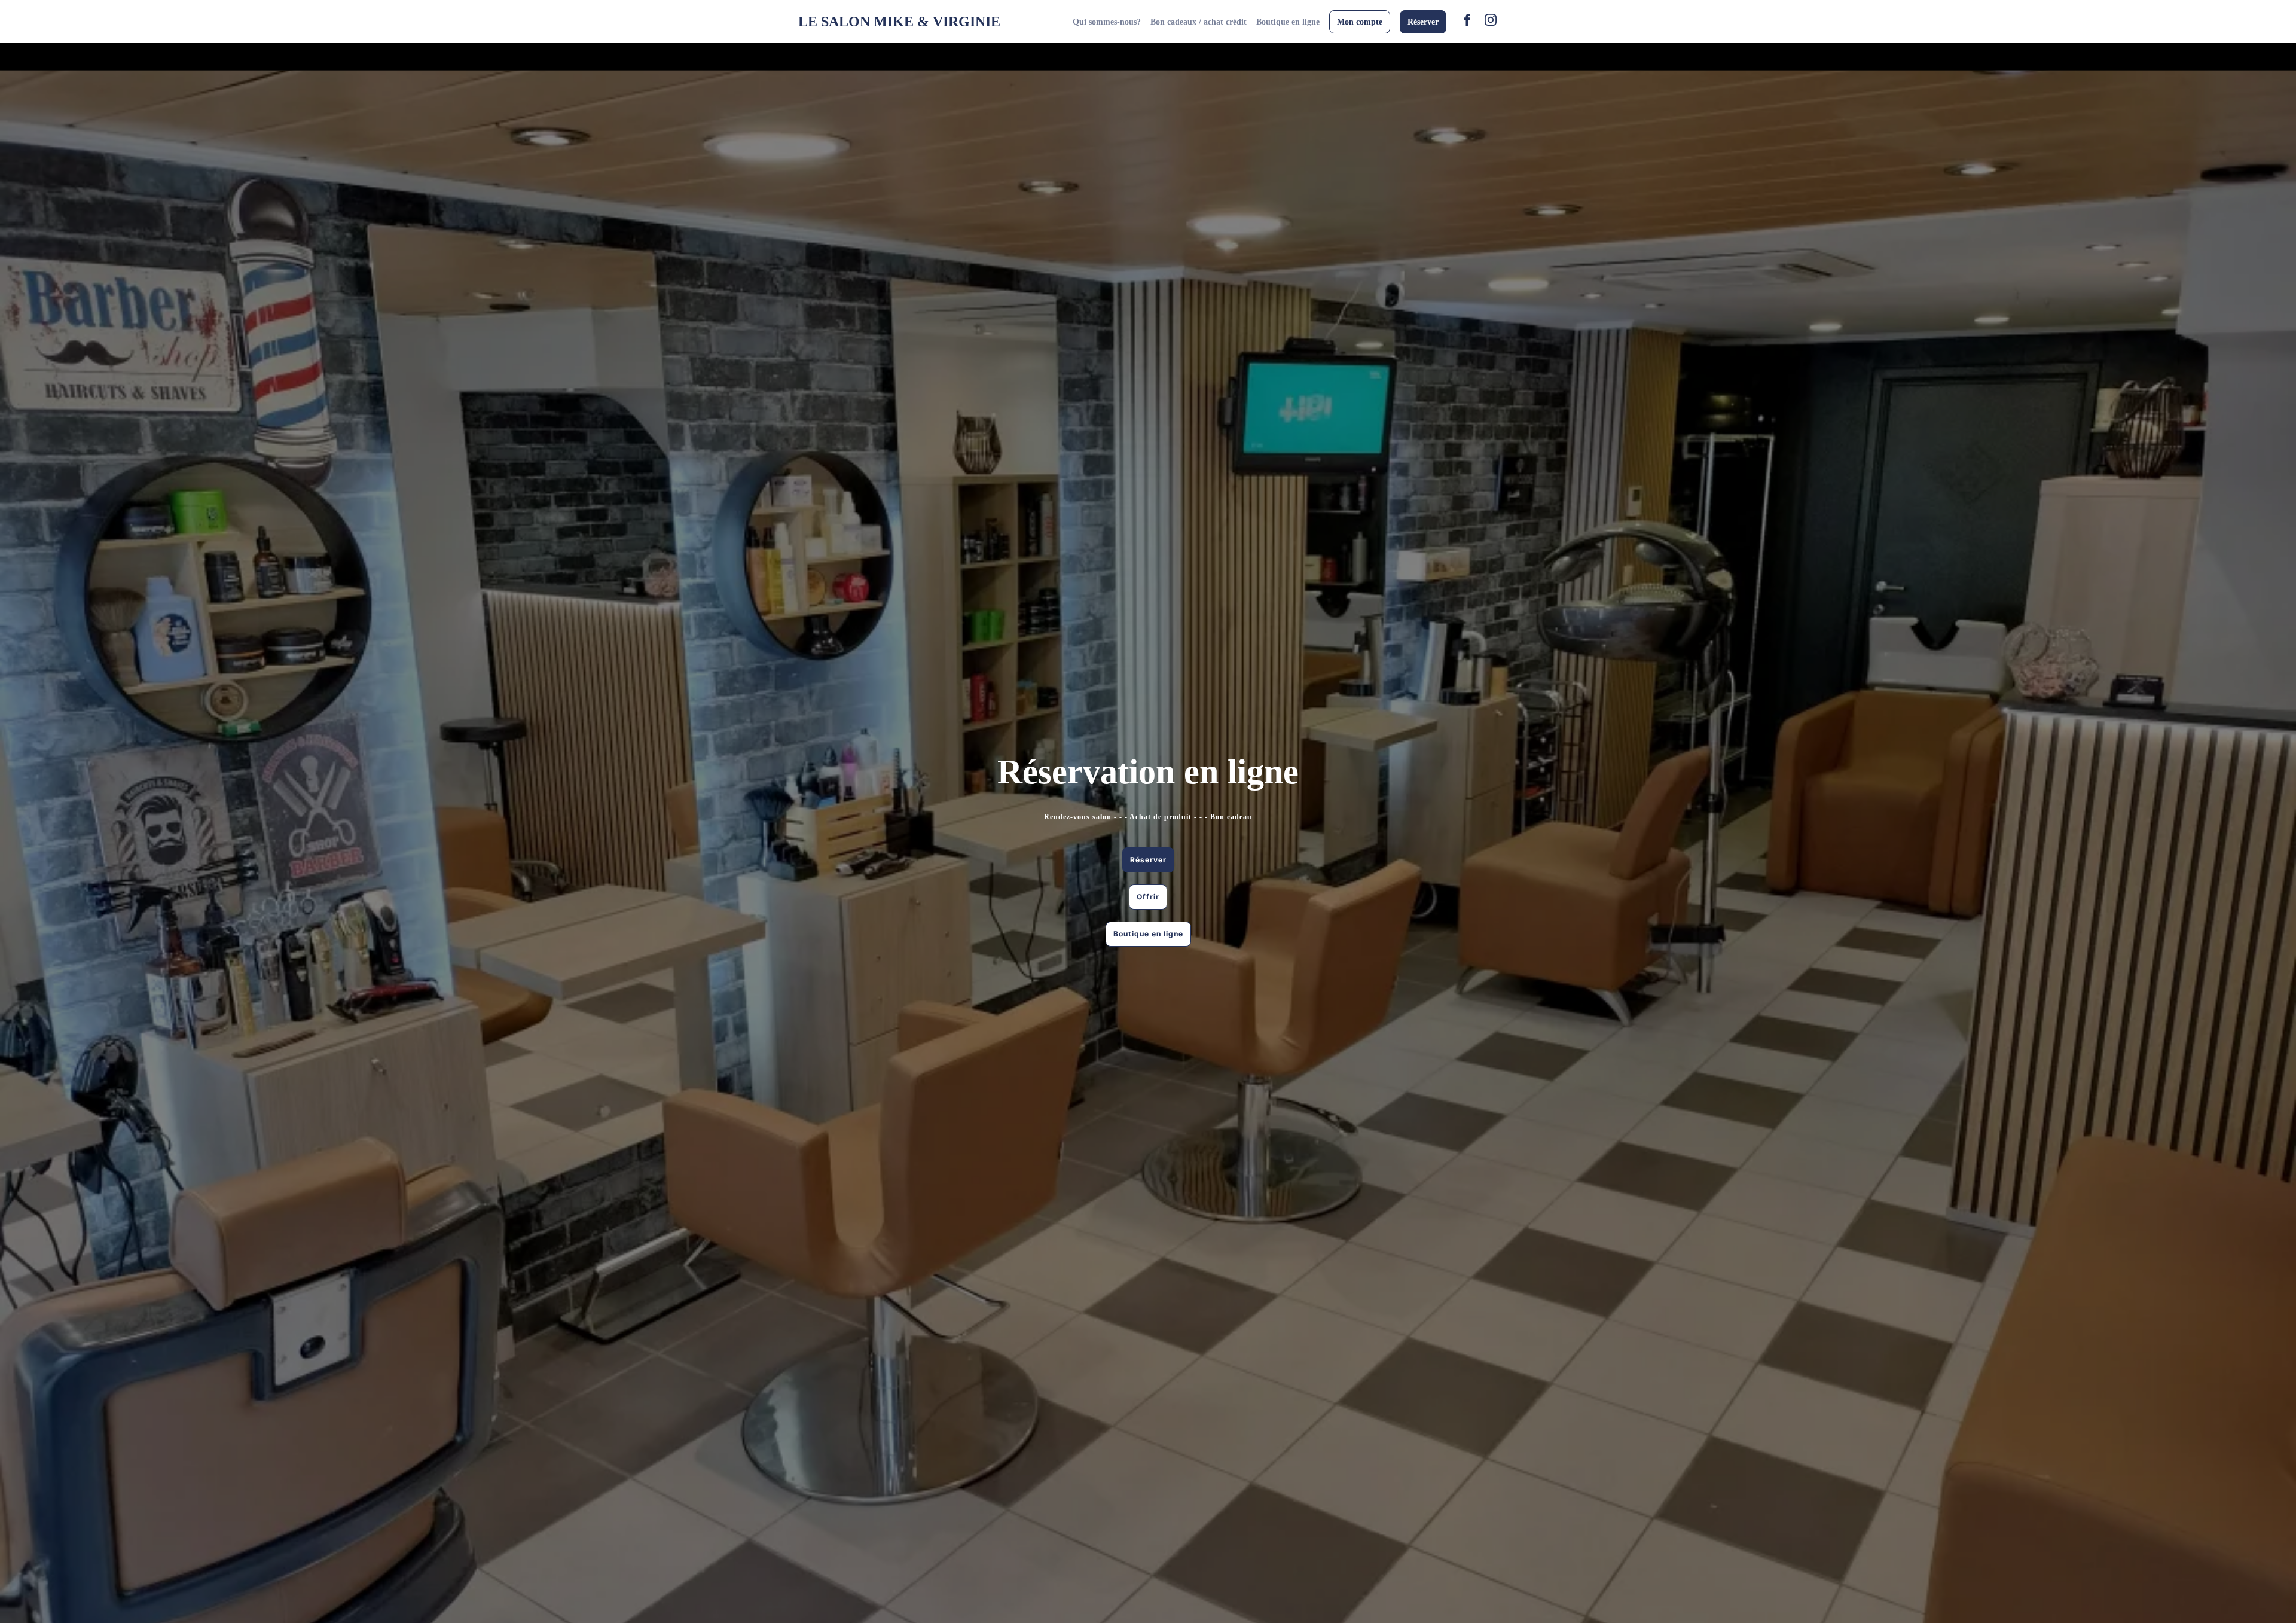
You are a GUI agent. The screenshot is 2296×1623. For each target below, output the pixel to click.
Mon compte (1360, 22)
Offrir (1148, 897)
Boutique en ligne (1288, 22)
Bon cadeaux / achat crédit (1199, 22)
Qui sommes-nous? (1107, 22)
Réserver (1423, 22)
